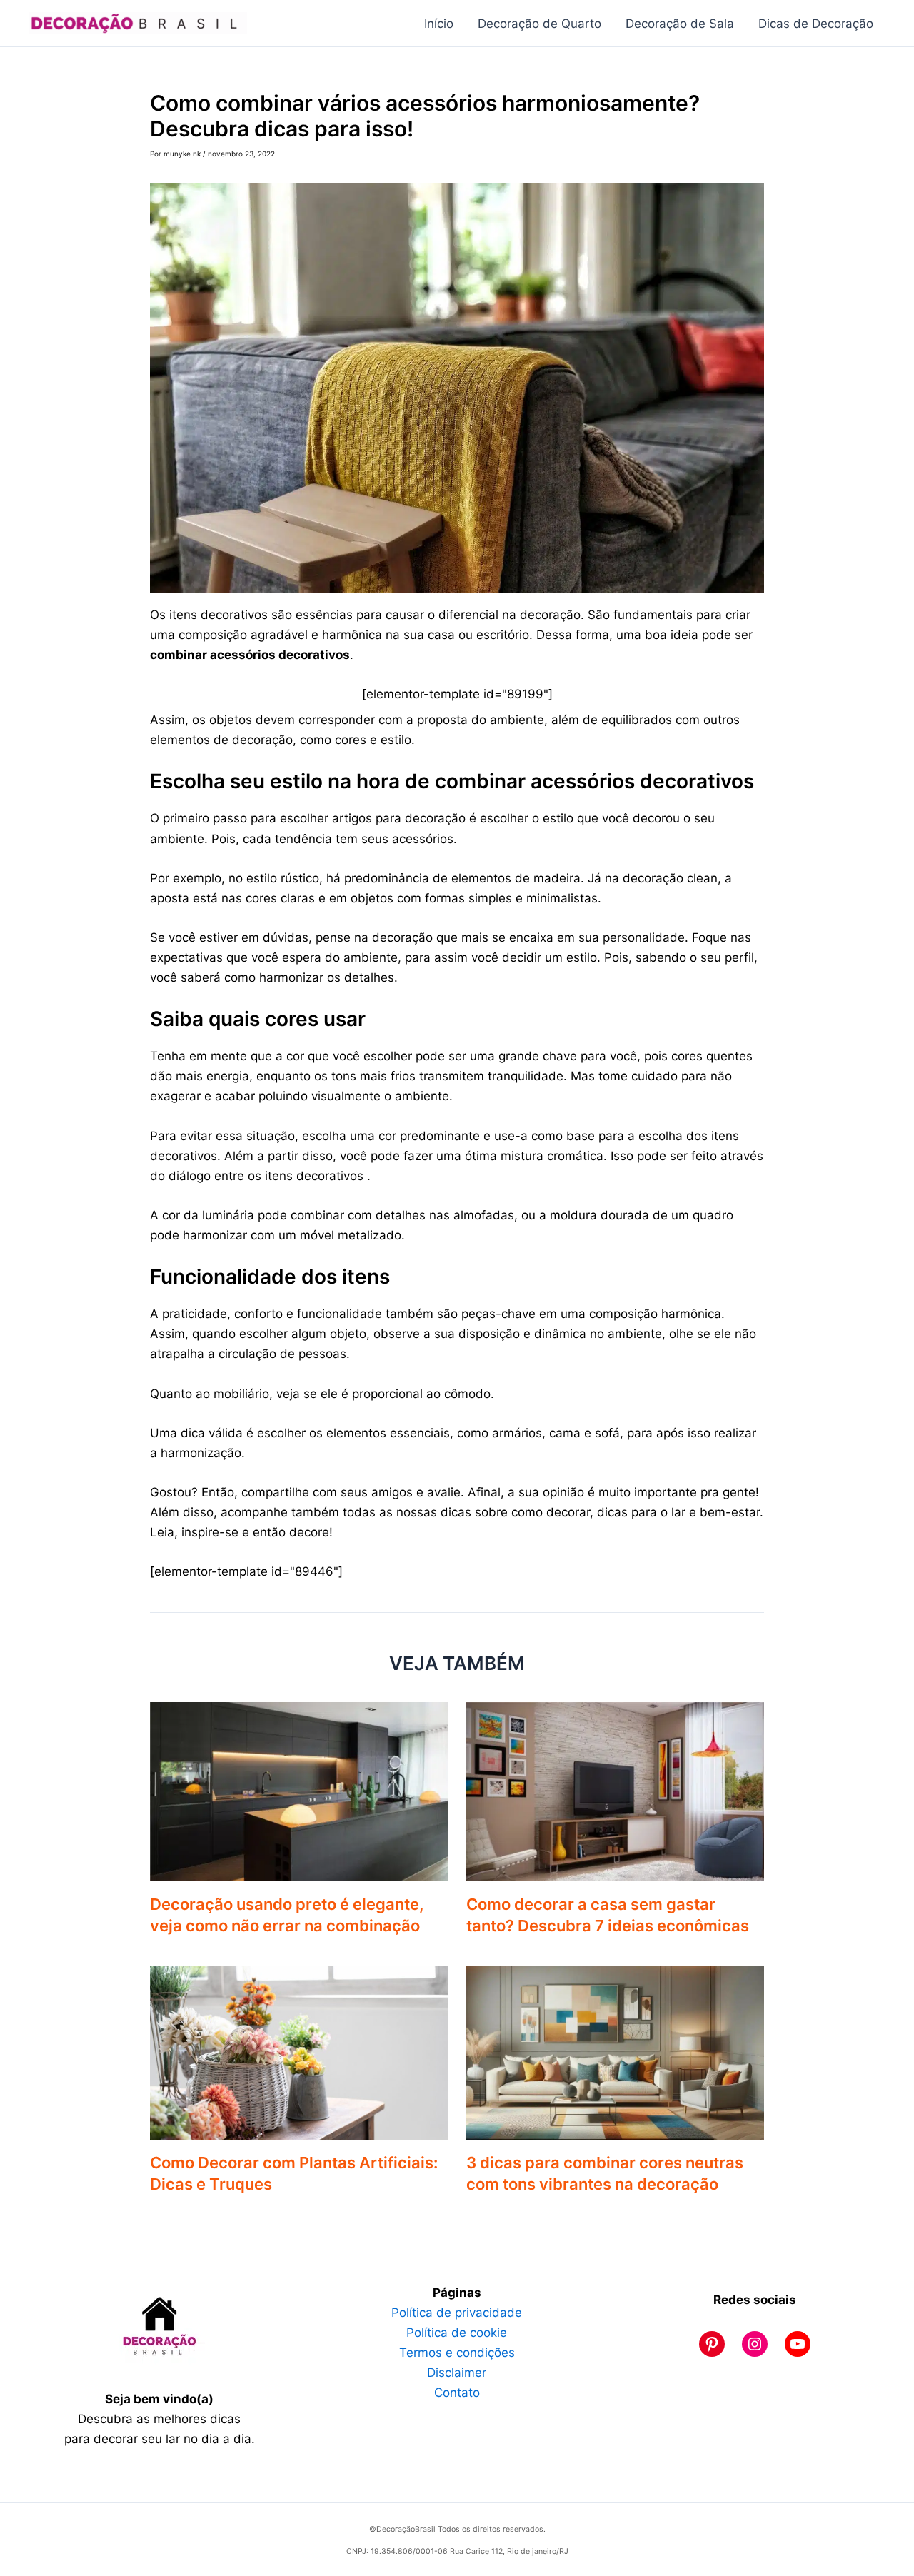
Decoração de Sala (680, 24)
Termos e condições (457, 2353)
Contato (457, 2393)
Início (439, 24)
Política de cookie (457, 2333)
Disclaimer (457, 2373)
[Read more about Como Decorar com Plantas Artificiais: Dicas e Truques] (299, 2052)
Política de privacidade (457, 2313)
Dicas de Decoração (816, 24)
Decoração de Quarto (539, 24)
